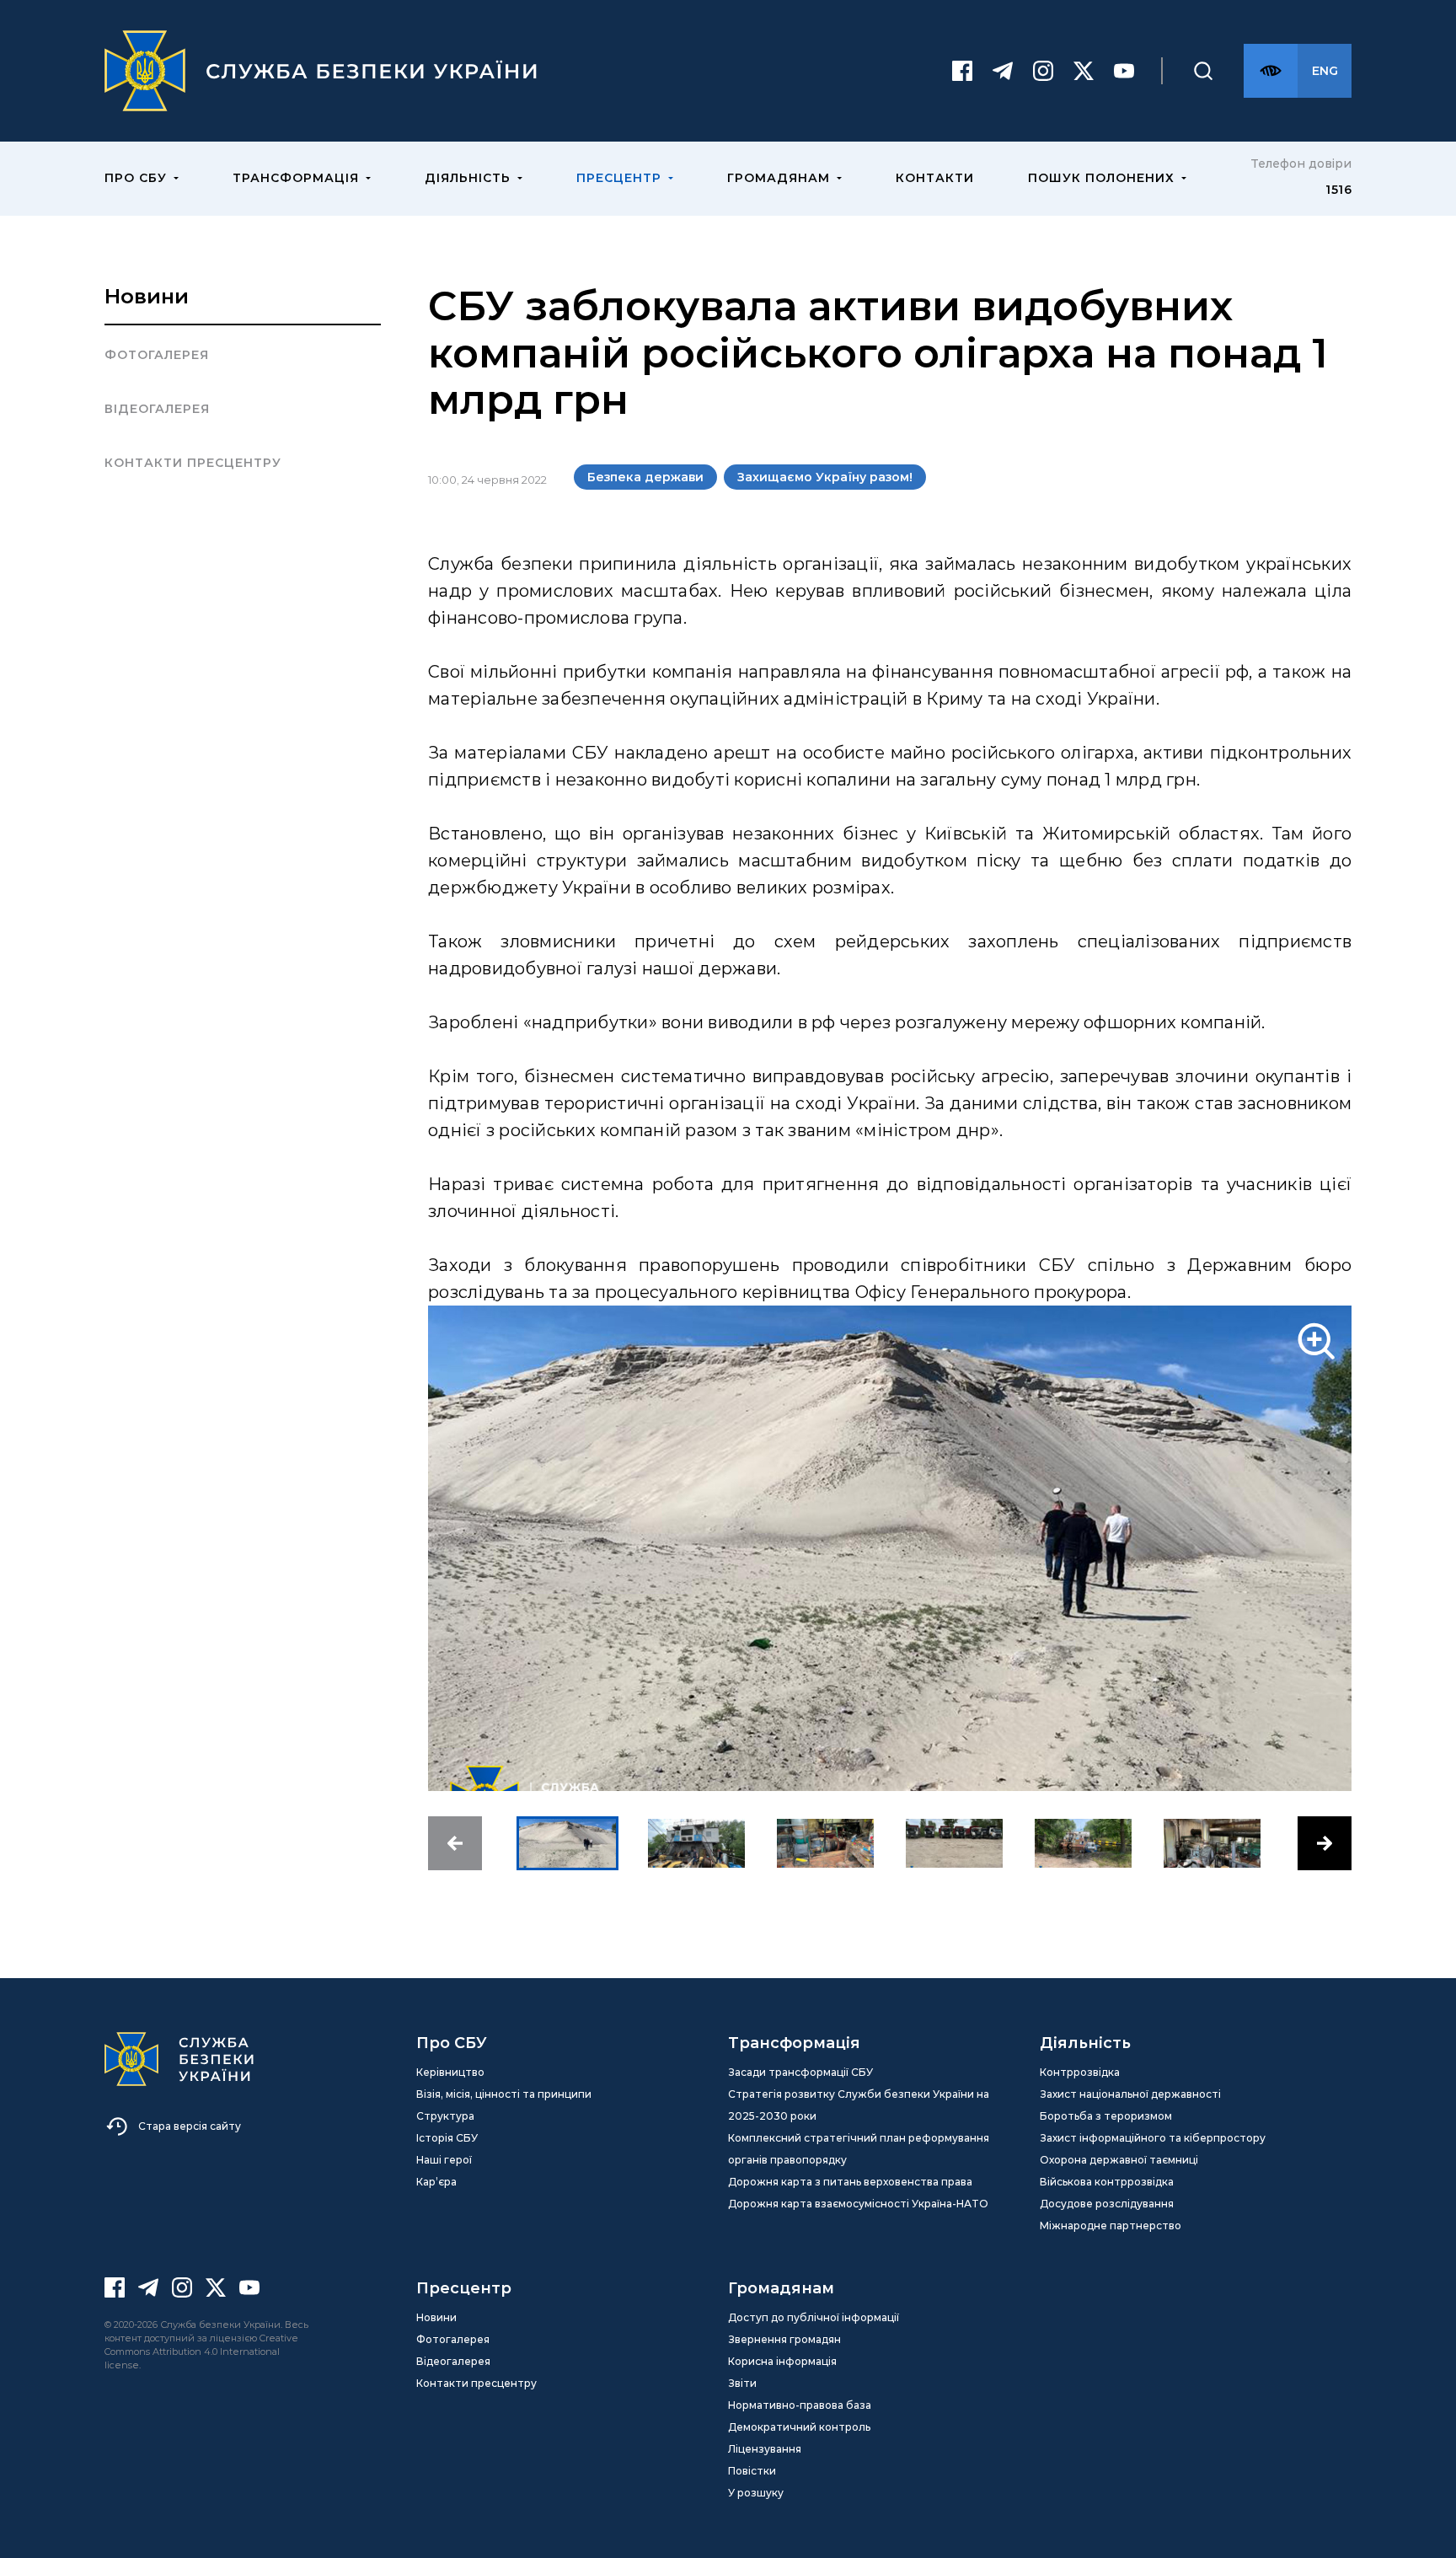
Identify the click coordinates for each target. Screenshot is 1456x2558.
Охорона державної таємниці (1119, 2160)
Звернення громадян (784, 2339)
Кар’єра (436, 2182)
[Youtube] (1124, 71)
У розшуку (756, 2493)
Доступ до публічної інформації (814, 2317)
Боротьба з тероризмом (1106, 2116)
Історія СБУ (447, 2138)
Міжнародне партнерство (1111, 2226)
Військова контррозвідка (1107, 2182)
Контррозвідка (1080, 2072)
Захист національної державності (1130, 2094)
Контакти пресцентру (193, 463)
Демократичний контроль (799, 2427)
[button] (455, 1843)
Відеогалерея (157, 409)
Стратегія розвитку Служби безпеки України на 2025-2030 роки (859, 2105)
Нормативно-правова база (800, 2405)
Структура (445, 2116)
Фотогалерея (157, 355)
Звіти (742, 2383)
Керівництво (450, 2072)
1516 (1338, 190)
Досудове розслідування (1107, 2204)
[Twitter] (1084, 71)
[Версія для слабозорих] (1271, 71)
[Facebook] (962, 71)
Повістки (752, 2471)
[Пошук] (1203, 71)
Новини (147, 296)
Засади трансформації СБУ (800, 2072)
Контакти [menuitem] (935, 178)
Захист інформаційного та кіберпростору (1153, 2138)
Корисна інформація (782, 2361)
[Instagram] (1043, 71)
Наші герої (444, 2160)
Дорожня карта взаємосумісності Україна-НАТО (858, 2204)
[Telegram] (1003, 71)
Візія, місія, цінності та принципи (504, 2094)
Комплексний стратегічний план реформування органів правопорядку (859, 2149)
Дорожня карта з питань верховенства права (850, 2182)
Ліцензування (765, 2449)
